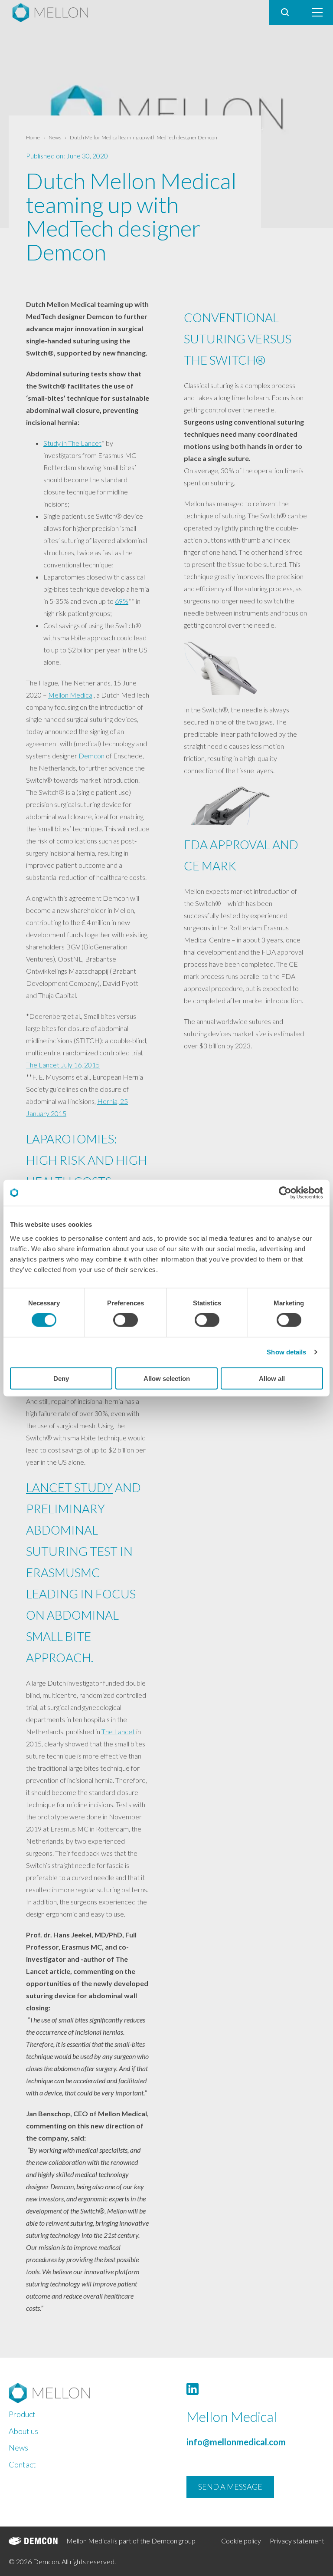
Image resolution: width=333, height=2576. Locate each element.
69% (122, 601)
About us (23, 2431)
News (55, 137)
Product (22, 2414)
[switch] (126, 1320)
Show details (286, 1352)
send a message (230, 2487)
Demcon (91, 756)
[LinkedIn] (193, 2389)
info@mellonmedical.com (236, 2442)
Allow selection (167, 1378)
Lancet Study (69, 1487)
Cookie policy (241, 2541)
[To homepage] (78, 2393)
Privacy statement (297, 2541)
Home (33, 137)
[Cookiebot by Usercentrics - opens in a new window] (285, 1193)
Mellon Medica (70, 695)
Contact (22, 2464)
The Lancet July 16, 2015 (63, 1065)
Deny (61, 1378)
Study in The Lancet (72, 443)
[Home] (54, 13)
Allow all (272, 1378)
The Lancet (118, 1731)
